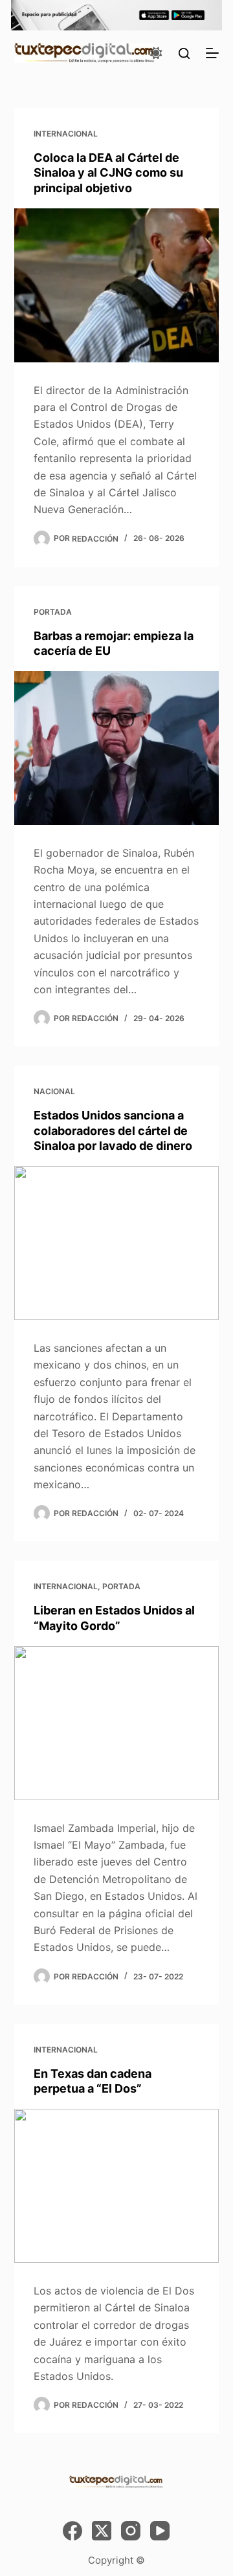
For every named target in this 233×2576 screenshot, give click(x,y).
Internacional (66, 134)
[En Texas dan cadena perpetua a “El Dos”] (117, 2186)
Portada (53, 612)
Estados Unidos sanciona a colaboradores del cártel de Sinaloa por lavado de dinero (113, 1130)
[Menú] (212, 53)
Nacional (54, 1091)
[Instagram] (131, 2531)
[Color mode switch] (156, 53)
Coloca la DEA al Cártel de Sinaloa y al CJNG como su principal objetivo (108, 173)
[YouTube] (160, 2531)
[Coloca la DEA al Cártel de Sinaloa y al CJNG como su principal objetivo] (117, 285)
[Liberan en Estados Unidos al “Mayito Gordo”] (117, 1723)
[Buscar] (184, 53)
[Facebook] (72, 2531)
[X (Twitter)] (102, 2531)
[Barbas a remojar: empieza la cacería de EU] (117, 748)
